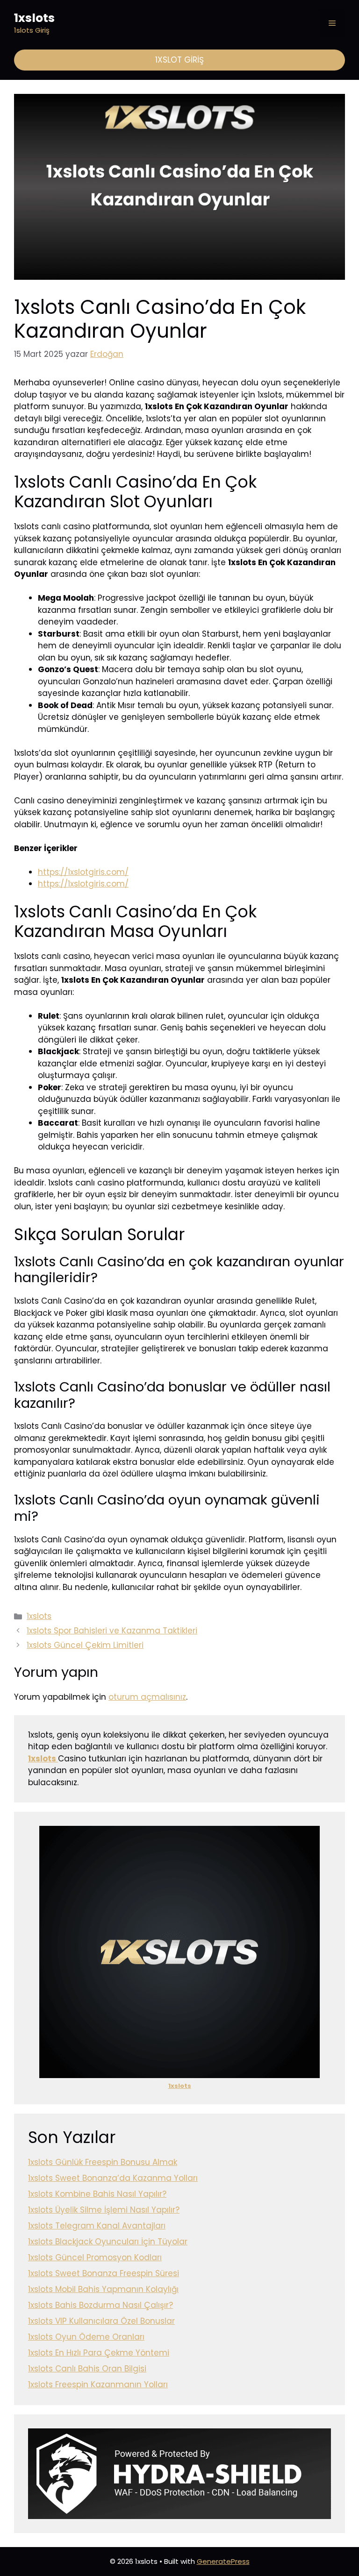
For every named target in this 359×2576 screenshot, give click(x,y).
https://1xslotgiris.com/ (83, 872)
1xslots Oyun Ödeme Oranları (86, 2337)
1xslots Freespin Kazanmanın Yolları (98, 2384)
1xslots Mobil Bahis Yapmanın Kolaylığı (103, 2289)
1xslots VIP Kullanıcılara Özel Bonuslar (101, 2321)
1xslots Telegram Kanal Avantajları (97, 2226)
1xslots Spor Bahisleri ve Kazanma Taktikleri (112, 1631)
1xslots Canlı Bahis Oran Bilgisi (87, 2369)
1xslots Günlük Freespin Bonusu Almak (103, 2162)
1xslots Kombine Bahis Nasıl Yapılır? (97, 2194)
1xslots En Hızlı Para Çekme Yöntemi (99, 2353)
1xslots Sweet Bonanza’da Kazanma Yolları (113, 2178)
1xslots (34, 18)
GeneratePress (223, 2561)
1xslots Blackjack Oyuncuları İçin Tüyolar (108, 2242)
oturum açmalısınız (147, 1697)
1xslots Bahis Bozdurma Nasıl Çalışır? (101, 2305)
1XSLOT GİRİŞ (179, 60)
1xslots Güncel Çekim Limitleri (85, 1645)
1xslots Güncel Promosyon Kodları (95, 2257)
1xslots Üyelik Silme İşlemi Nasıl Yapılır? (104, 2210)
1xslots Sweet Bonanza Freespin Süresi (104, 2273)
